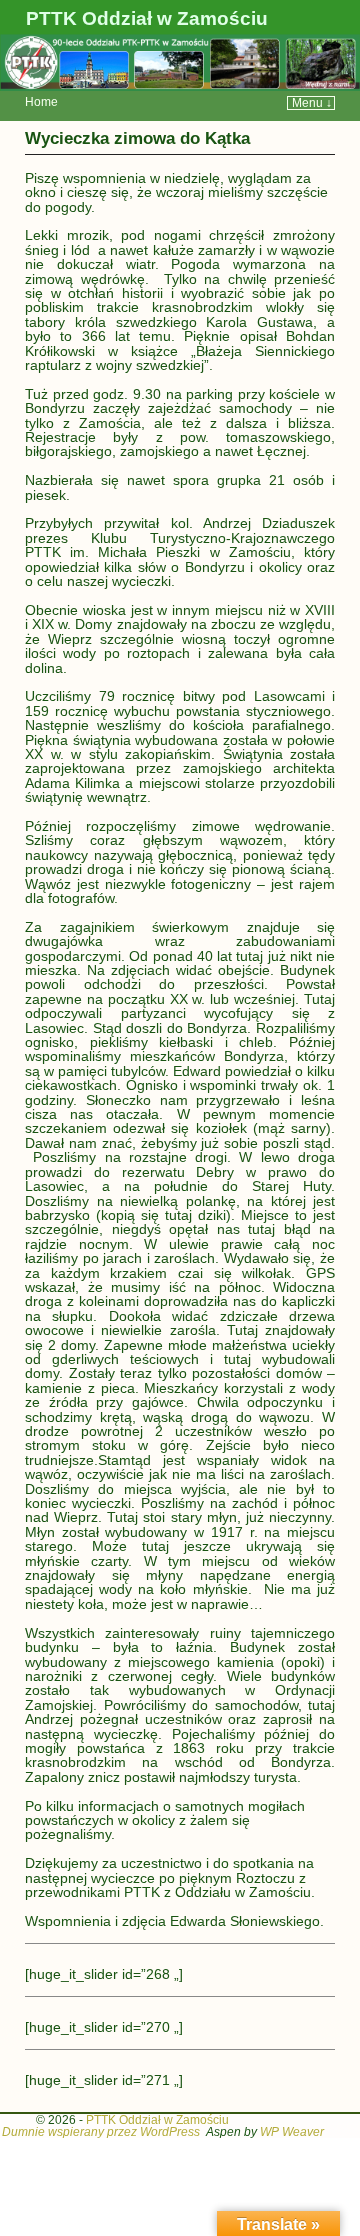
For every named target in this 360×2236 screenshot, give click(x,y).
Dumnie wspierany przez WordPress (101, 2132)
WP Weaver (292, 2132)
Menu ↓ (312, 103)
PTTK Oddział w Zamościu (147, 18)
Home (41, 102)
